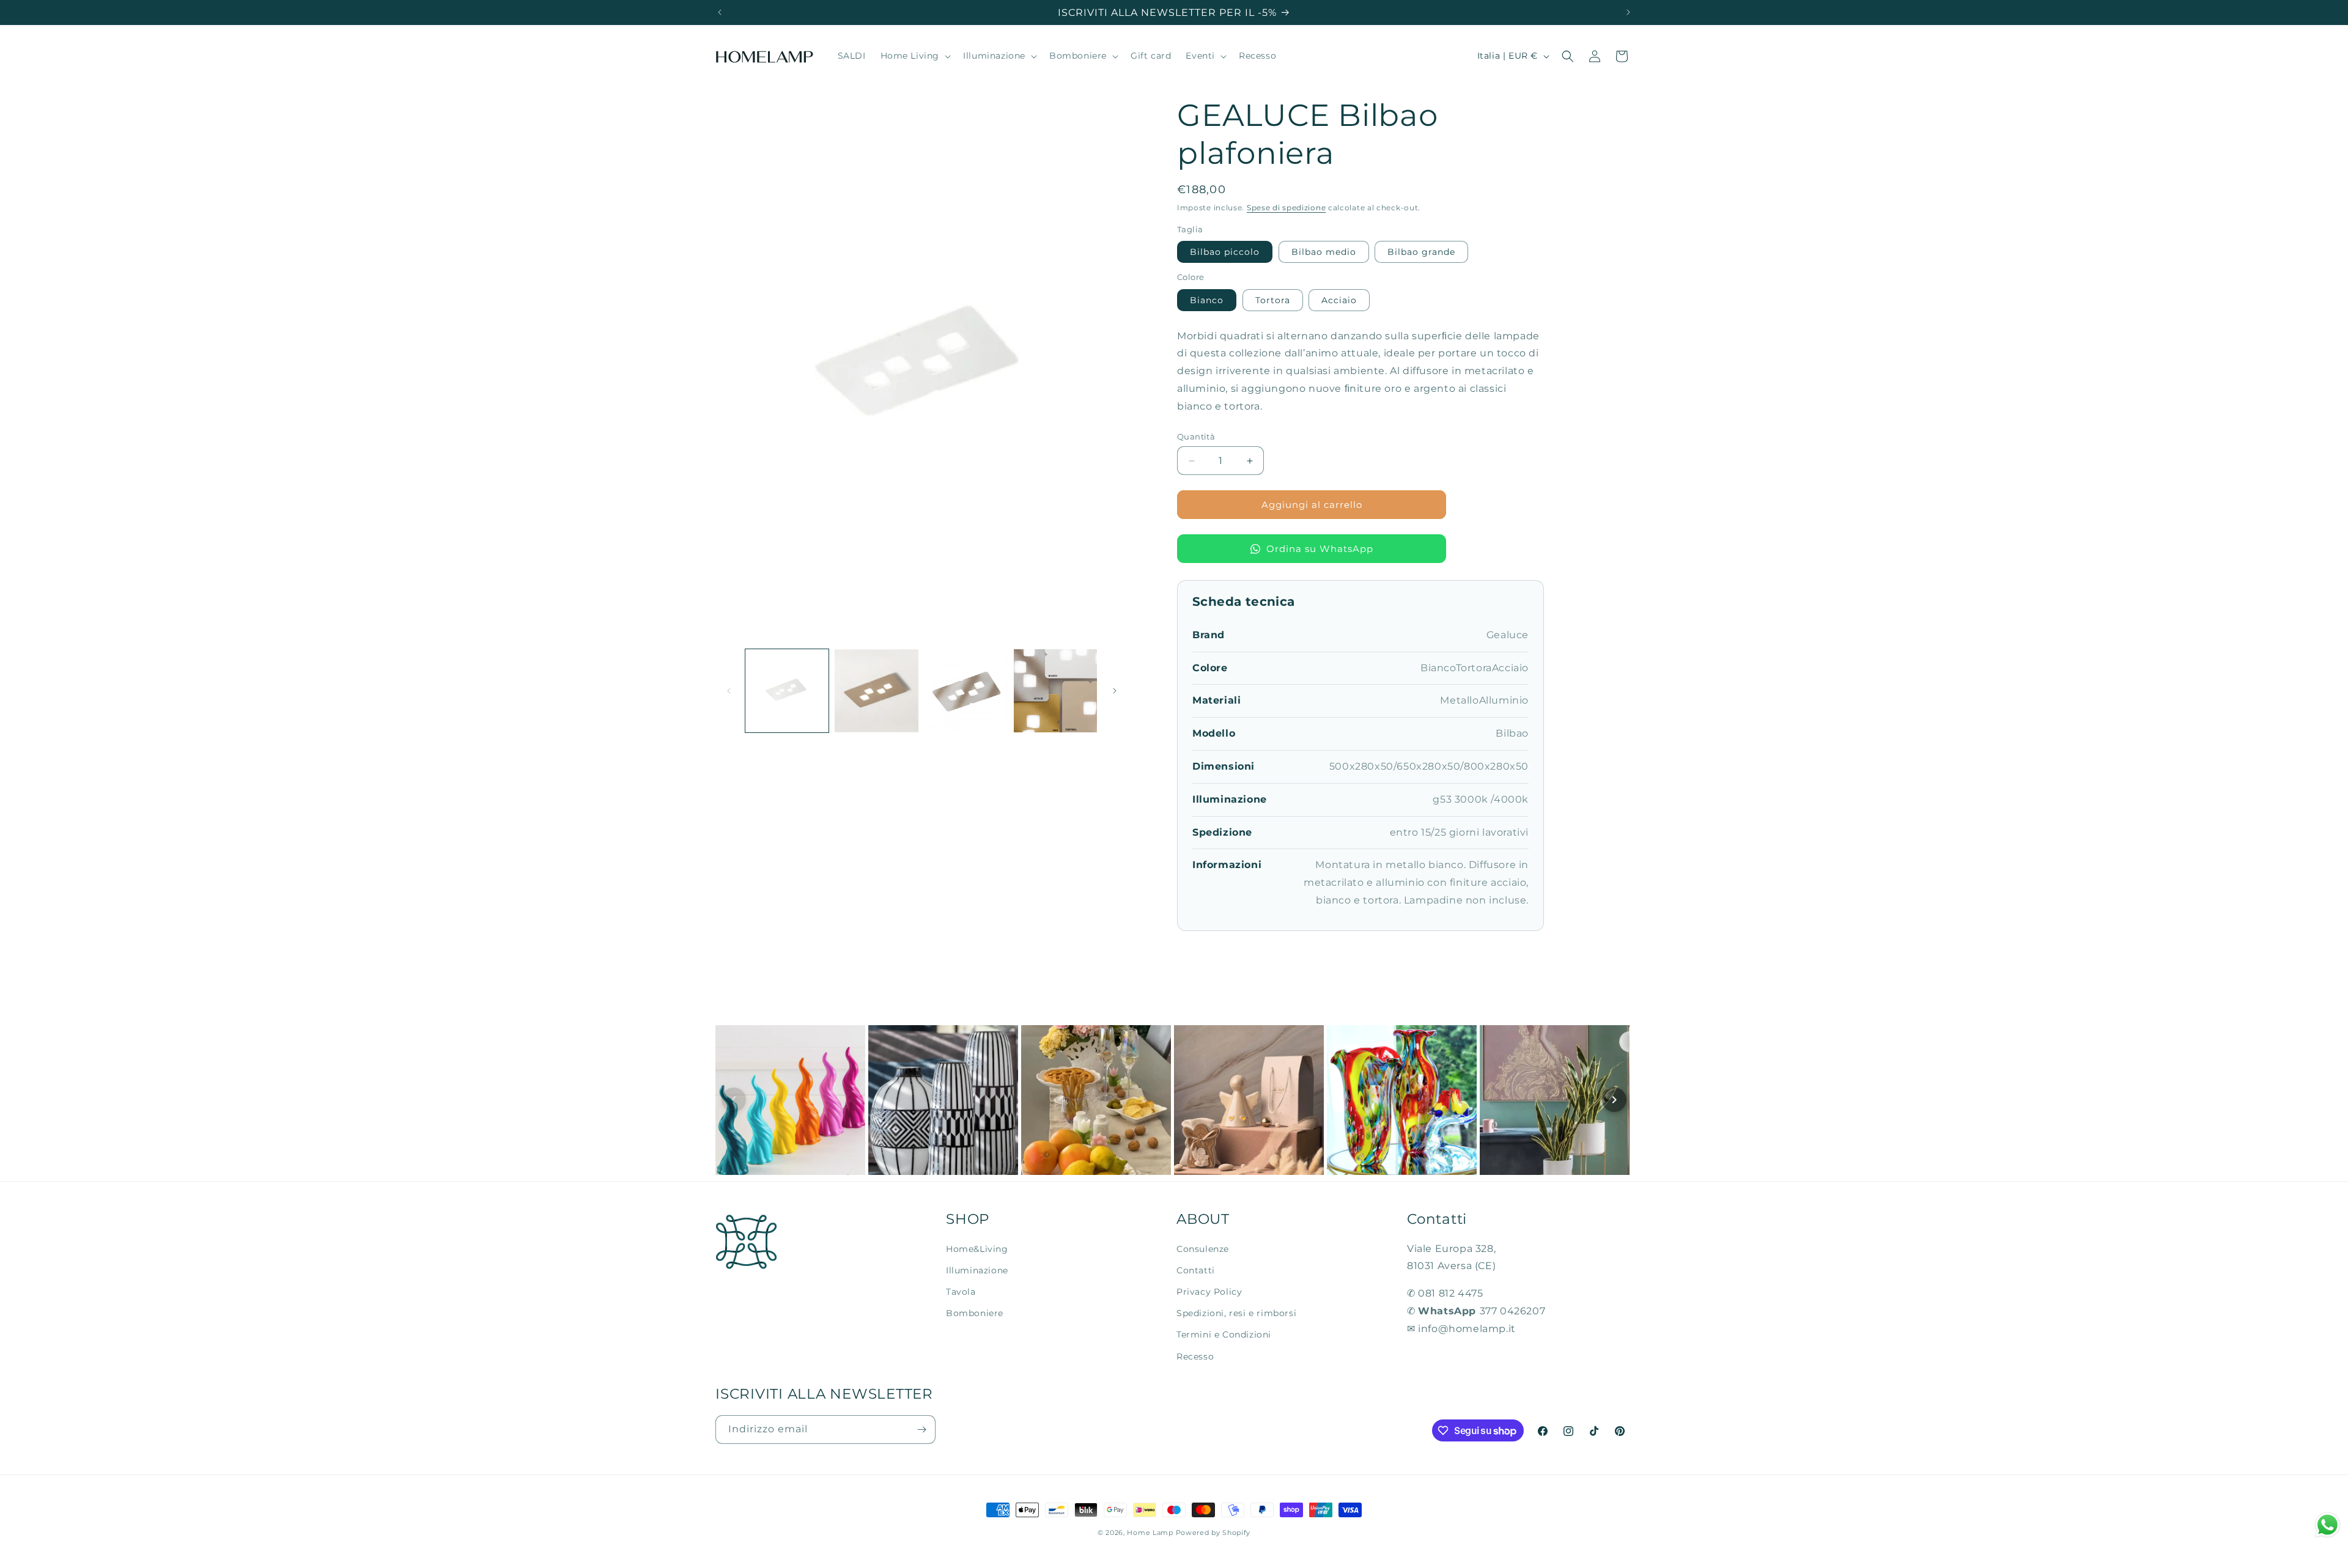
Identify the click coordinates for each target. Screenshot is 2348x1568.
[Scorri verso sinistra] (729, 691)
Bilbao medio (1324, 252)
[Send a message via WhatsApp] (2328, 1525)
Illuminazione (977, 1270)
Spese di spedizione (1286, 208)
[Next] (1614, 1100)
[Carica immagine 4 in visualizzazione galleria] (1055, 691)
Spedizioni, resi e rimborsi (1236, 1313)
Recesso (1195, 1356)
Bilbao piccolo (1225, 252)
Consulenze (1203, 1249)
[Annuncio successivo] (1628, 12)
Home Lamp (1150, 1533)
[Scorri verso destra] (1115, 691)
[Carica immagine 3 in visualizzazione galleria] (966, 691)
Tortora (1273, 300)
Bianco (1207, 300)
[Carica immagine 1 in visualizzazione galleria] (787, 691)
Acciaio (1339, 300)
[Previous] (734, 1100)
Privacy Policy (1209, 1292)
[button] (915, 56)
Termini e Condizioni (1224, 1334)
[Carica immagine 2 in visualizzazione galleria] (876, 691)
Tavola (961, 1292)
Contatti (1196, 1270)
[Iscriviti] (921, 1430)
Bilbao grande (1421, 252)
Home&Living (977, 1249)
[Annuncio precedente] (720, 12)
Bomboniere (975, 1313)
